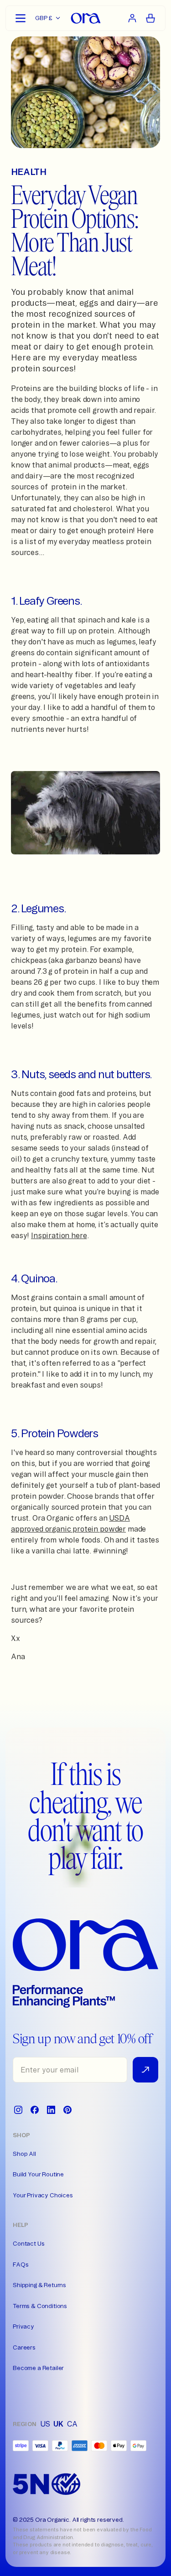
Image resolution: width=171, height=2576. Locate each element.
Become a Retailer (38, 2368)
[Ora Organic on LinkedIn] (51, 2110)
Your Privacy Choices (43, 2195)
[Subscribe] (145, 2070)
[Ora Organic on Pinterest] (67, 2110)
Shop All (24, 2154)
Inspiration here (59, 1235)
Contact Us (28, 2243)
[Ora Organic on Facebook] (35, 2110)
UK (58, 2424)
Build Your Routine (38, 2174)
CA (72, 2424)
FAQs (21, 2264)
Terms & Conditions (40, 2306)
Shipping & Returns (39, 2285)
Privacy (23, 2326)
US (45, 2424)
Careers (24, 2347)
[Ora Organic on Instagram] (18, 2110)
